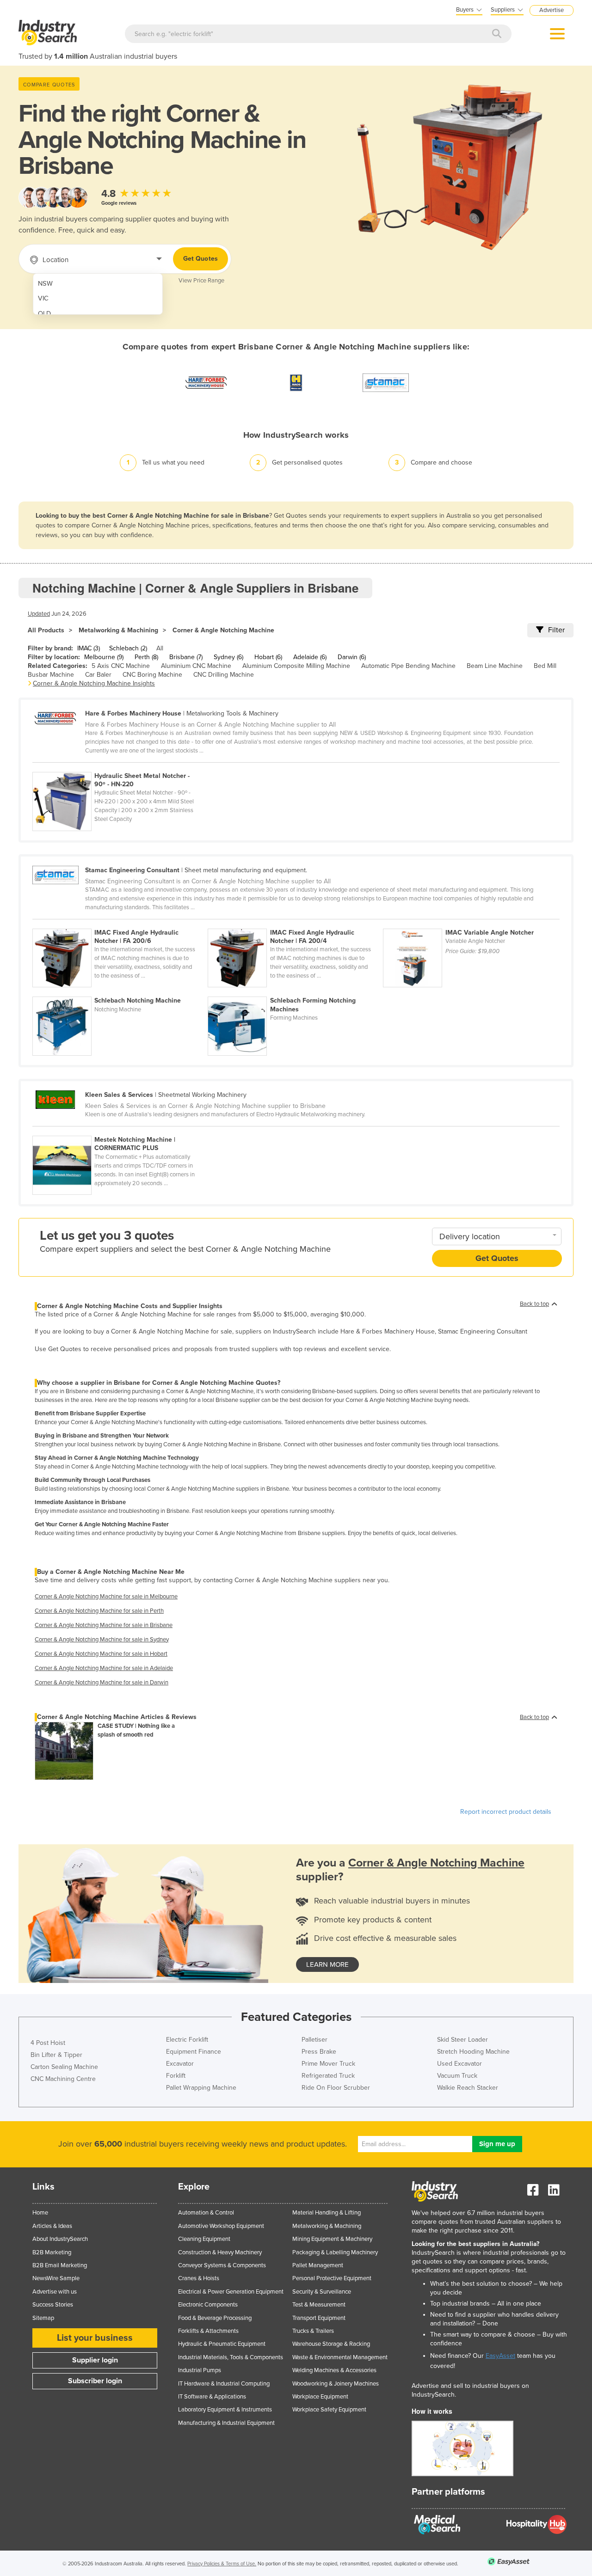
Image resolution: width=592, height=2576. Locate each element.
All (160, 648)
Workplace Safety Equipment (329, 2410)
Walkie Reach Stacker (468, 2088)
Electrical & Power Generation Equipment (231, 2292)
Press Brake (319, 2052)
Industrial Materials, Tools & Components (231, 2357)
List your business (95, 2338)
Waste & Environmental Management (340, 2357)
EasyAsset (500, 2356)
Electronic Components (208, 2305)
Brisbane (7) (186, 657)
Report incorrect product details (506, 1812)
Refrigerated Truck (328, 2076)
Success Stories (53, 2305)
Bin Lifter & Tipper (56, 2055)
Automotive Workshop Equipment (221, 2226)
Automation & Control (206, 2213)
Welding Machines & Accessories (334, 2370)
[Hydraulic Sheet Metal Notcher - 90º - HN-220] (119, 767)
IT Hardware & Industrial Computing (224, 2384)
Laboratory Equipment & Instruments (225, 2410)
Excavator (180, 2064)
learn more (327, 1964)
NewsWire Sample (56, 2278)
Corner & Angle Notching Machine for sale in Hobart (101, 1654)
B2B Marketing (52, 2252)
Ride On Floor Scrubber (336, 2088)
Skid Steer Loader (462, 2040)
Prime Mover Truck (328, 2064)
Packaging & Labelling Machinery (335, 2252)
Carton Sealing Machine (64, 2067)
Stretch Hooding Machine (473, 2052)
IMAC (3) (89, 648)
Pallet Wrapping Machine (201, 2088)
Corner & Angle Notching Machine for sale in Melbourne (106, 1597)
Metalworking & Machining (118, 630)
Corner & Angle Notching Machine (223, 630)
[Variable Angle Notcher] (470, 924)
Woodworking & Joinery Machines (336, 2384)
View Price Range (201, 281)
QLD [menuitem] (44, 314)
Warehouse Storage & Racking (331, 2344)
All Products (46, 630)
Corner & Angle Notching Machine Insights (94, 683)
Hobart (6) (268, 657)
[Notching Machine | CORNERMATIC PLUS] (119, 1131)
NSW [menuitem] (45, 284)
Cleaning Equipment (204, 2239)
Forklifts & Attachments (208, 2331)
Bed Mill (545, 666)
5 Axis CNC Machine (121, 666)
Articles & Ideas (52, 2226)
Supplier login (95, 2360)
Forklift (176, 2076)
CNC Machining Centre (63, 2079)
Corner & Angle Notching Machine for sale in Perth (99, 1611)
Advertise (552, 10)
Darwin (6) (352, 657)
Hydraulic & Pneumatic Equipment (222, 2344)
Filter (556, 630)
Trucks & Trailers (313, 2331)
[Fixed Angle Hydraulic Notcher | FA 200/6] (120, 924)
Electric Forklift (187, 2040)
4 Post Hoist (48, 2043)
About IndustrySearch (60, 2239)
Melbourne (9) (104, 657)
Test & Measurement (319, 2305)
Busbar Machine (51, 675)
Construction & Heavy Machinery (220, 2252)
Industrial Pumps (200, 2370)
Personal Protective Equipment (332, 2278)
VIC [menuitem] (43, 298)
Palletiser (314, 2040)
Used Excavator (459, 2064)
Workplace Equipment (320, 2397)
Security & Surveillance (322, 2292)
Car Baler (98, 675)
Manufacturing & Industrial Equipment (226, 2423)
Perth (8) (146, 657)
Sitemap (43, 2318)
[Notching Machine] (120, 991)
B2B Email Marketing (60, 2265)
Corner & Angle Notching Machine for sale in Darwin (102, 1683)
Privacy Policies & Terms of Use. (222, 2564)
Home (40, 2213)
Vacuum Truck (457, 2076)
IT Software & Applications (212, 2397)
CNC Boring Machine (152, 675)
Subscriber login (95, 2381)
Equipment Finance (194, 2052)
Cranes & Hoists (199, 2278)
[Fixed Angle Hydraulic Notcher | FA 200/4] (295, 924)
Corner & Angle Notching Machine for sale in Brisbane (104, 1625)
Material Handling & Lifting (327, 2213)
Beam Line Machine (495, 666)
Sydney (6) (228, 657)
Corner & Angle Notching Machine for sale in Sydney (102, 1640)
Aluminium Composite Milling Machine (296, 666)
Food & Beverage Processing (215, 2318)
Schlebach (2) (128, 648)
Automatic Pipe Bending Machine (408, 666)
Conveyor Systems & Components (222, 2265)
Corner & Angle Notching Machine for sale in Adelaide (104, 1668)
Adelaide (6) (310, 657)
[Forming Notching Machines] (295, 991)
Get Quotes (200, 259)
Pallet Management (318, 2265)
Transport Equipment (319, 2318)
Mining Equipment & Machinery (332, 2239)
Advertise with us (55, 2292)
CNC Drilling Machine (224, 675)
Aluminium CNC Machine (196, 666)
